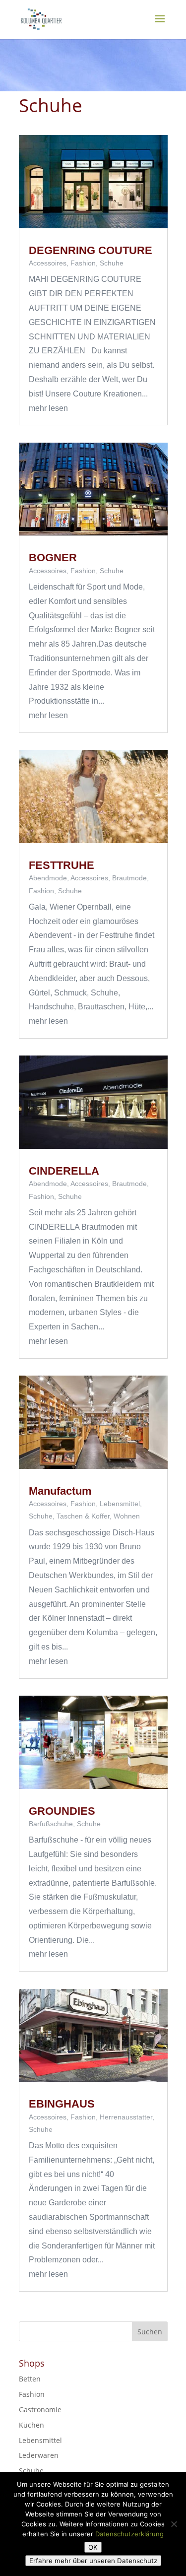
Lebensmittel (120, 1504)
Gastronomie (40, 2410)
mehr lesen (48, 408)
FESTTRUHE (62, 865)
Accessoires (48, 263)
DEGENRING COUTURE (91, 250)
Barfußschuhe (51, 1824)
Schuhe (112, 263)
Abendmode (48, 878)
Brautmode (129, 878)
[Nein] (174, 2524)
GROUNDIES (62, 1811)
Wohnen (127, 1516)
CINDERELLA (64, 1171)
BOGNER (53, 558)
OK (93, 2547)
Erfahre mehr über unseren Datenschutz (93, 2561)
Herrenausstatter (126, 2117)
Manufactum (60, 1491)
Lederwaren (39, 2455)
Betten (30, 2379)
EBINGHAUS (62, 2104)
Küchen (31, 2425)
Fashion (83, 263)
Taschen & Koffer (83, 1516)
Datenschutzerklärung (129, 2534)
